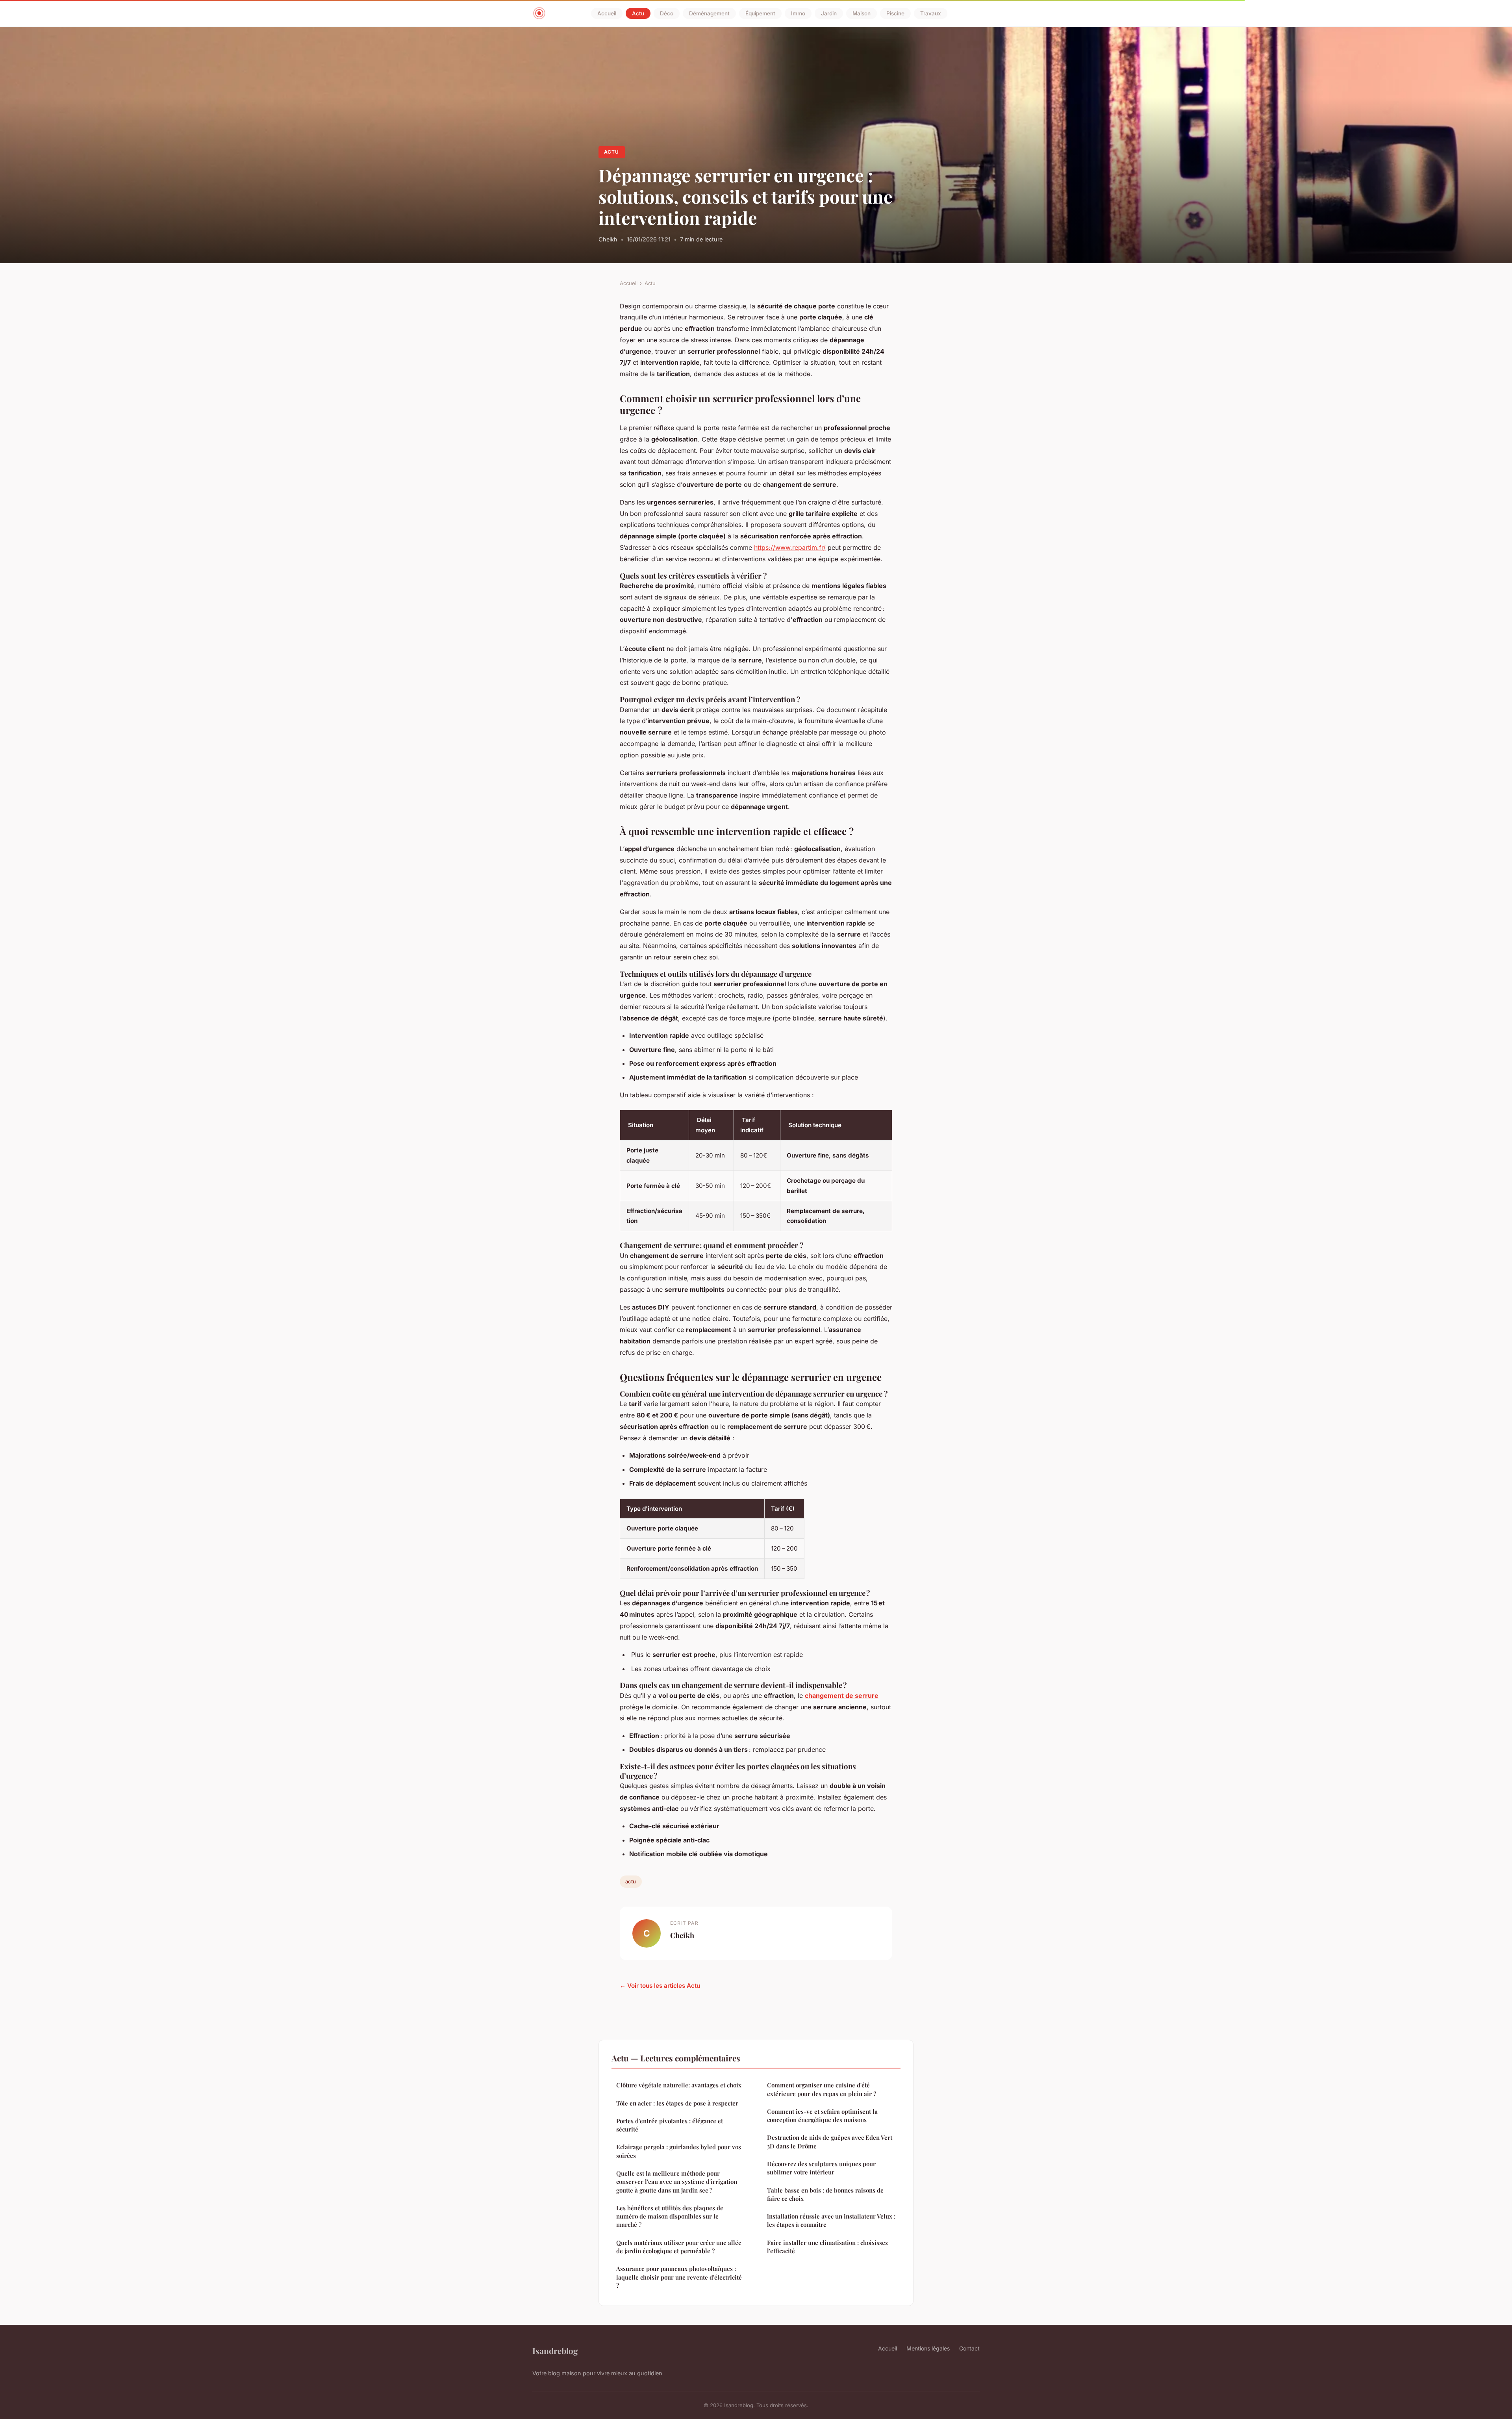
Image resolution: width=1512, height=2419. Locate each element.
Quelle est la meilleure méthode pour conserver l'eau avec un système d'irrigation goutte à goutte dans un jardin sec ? (677, 2182)
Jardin (829, 13)
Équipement (760, 13)
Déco (667, 13)
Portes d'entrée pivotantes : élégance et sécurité (670, 2125)
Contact (969, 2348)
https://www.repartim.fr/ (790, 547)
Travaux (931, 13)
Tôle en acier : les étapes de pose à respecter (677, 2103)
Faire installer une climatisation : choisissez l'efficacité (827, 2247)
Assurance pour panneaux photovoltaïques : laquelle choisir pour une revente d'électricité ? (679, 2277)
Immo (798, 13)
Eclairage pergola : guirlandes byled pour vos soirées (679, 2151)
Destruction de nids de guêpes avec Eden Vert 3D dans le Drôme (830, 2142)
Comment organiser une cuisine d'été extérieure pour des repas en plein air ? (822, 2089)
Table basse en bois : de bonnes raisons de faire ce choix (825, 2194)
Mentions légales (928, 2348)
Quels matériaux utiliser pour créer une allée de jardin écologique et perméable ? (679, 2247)
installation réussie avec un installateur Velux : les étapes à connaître (831, 2220)
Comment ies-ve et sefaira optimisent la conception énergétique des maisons (822, 2116)
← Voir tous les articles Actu (660, 1986)
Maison (862, 13)
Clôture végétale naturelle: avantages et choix (679, 2085)
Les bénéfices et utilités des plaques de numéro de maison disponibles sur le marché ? (670, 2216)
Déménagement (709, 13)
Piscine (895, 13)
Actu (638, 13)
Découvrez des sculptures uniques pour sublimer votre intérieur (821, 2168)
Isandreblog (555, 2350)
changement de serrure (842, 1696)
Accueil (607, 13)
